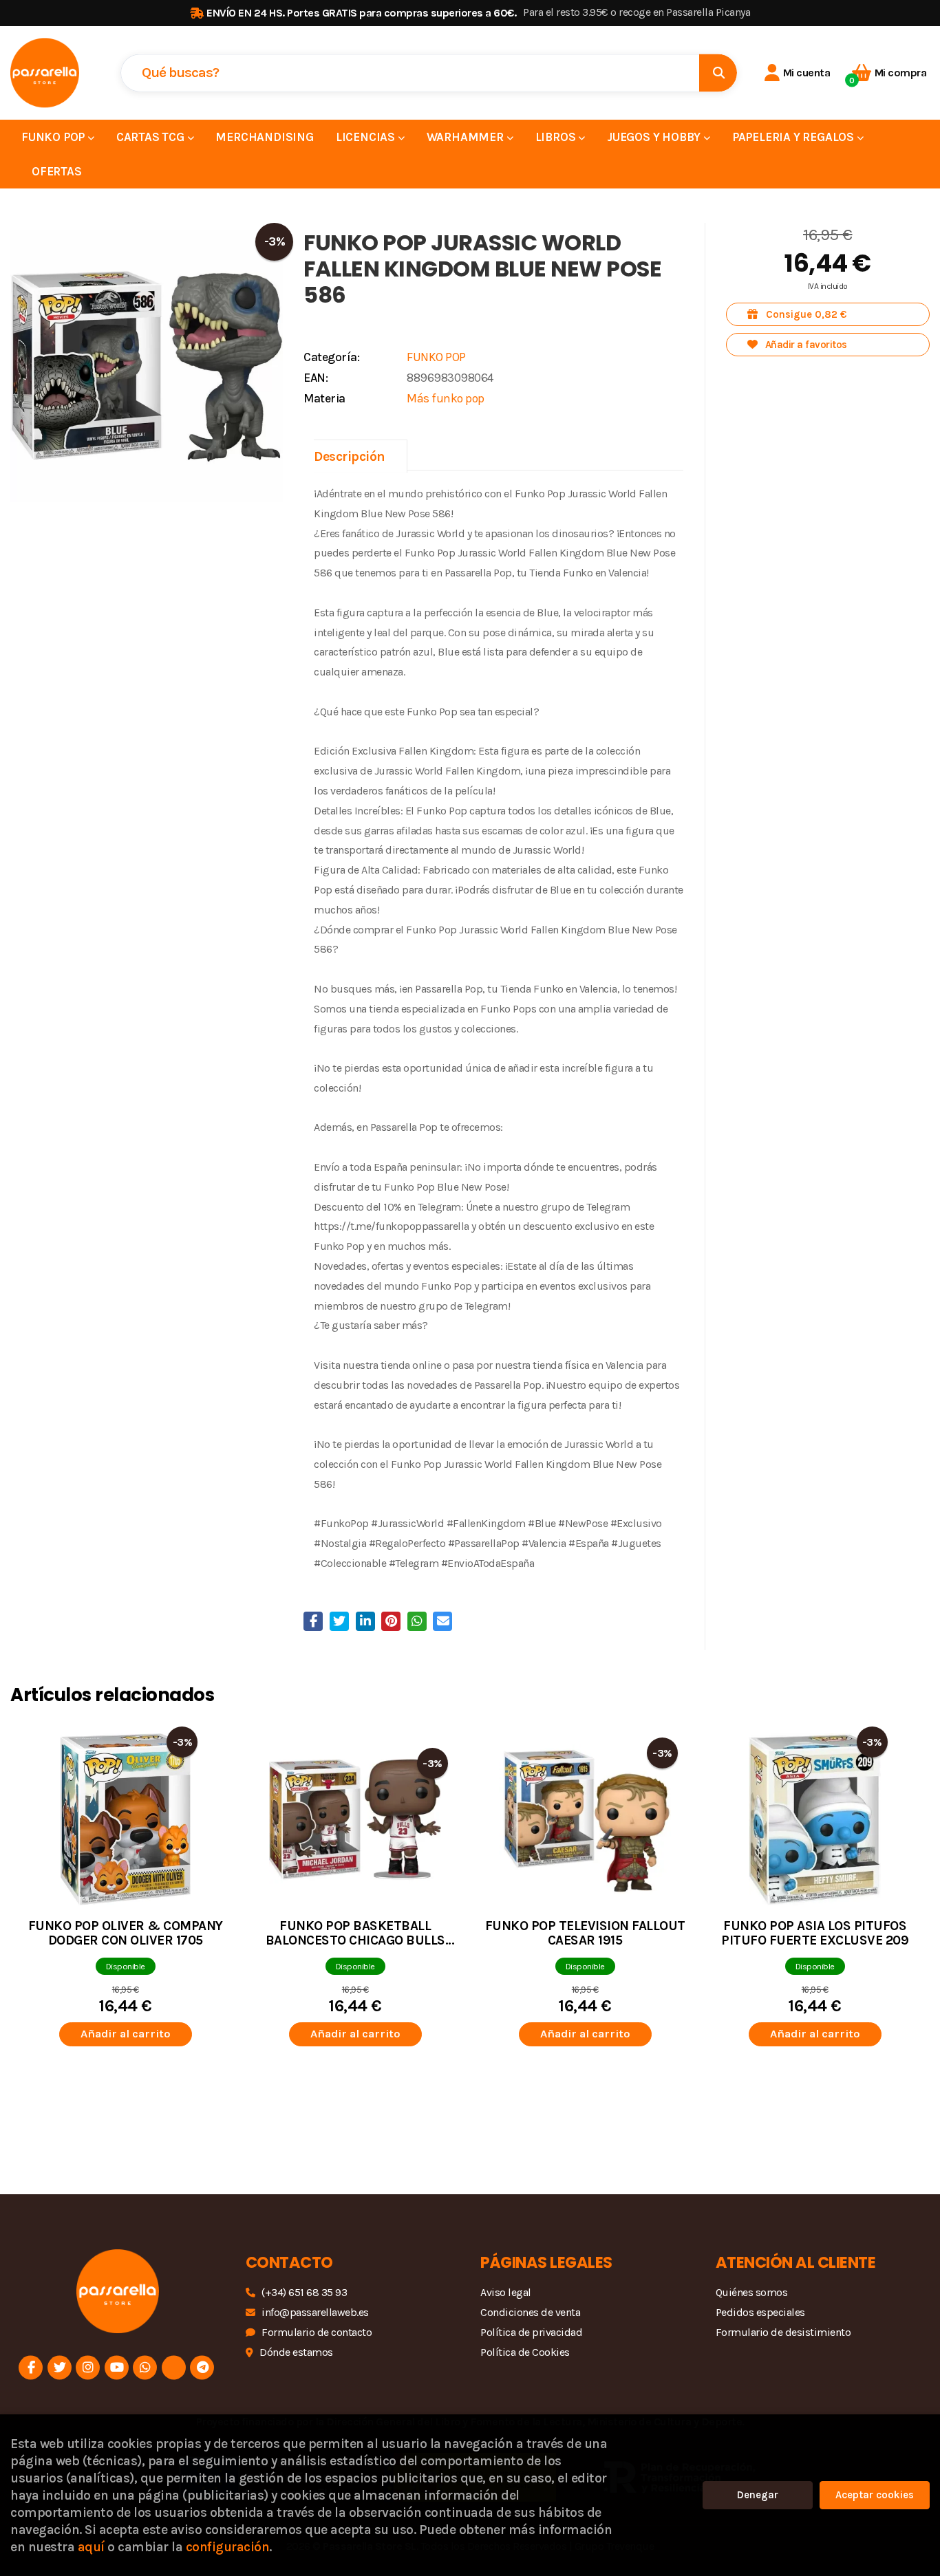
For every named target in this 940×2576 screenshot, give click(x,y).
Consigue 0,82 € (805, 314)
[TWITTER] (60, 2367)
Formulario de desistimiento (783, 2332)
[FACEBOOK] (31, 2367)
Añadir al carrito (126, 2034)
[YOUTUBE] (117, 2367)
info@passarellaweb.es (315, 2312)
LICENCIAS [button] (367, 137)
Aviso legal (506, 2292)
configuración (228, 2547)
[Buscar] (718, 73)
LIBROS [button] (557, 137)
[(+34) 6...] (145, 2367)
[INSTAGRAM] (88, 2367)
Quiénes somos (752, 2292)
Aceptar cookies (875, 2495)
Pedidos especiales (760, 2312)
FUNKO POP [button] (54, 137)
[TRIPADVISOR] (174, 2367)
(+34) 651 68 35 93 (304, 2292)
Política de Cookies (525, 2352)
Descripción (350, 456)
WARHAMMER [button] (467, 137)
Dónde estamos (296, 2352)
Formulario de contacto (317, 2332)
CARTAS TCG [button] (152, 137)
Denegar (758, 2495)
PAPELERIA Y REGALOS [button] (794, 137)
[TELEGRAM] (202, 2367)
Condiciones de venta (530, 2312)
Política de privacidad (531, 2332)
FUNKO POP (436, 357)
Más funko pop (446, 398)
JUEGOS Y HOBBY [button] (655, 137)
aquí (91, 2547)
